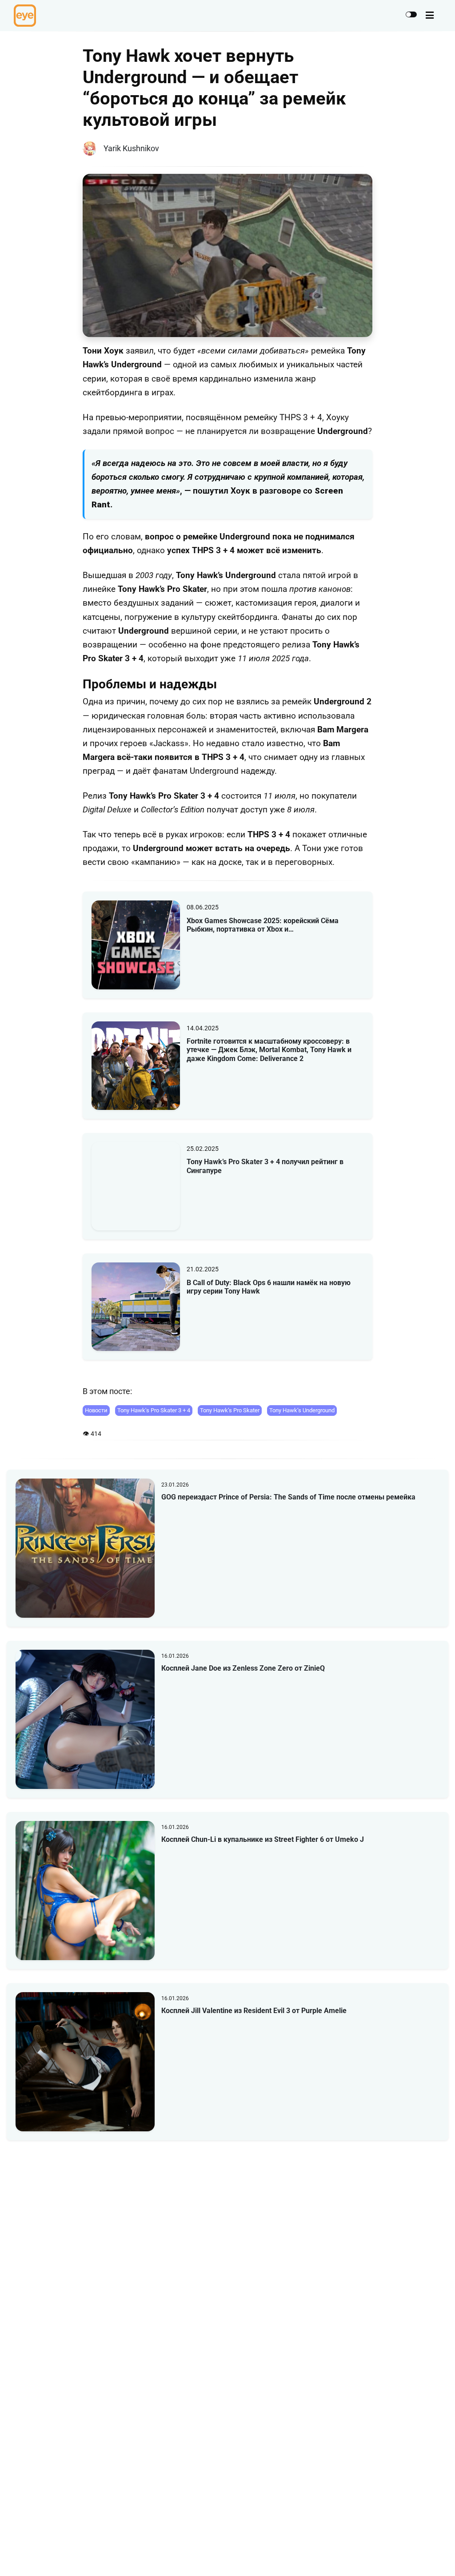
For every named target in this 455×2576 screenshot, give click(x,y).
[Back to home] (423, 2556)
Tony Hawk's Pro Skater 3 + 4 (154, 1410)
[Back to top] (441, 2556)
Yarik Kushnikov (131, 148)
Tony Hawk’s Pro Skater (230, 1410)
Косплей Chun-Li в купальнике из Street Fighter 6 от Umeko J (263, 1839)
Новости (96, 1410)
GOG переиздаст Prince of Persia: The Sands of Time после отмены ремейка (288, 1497)
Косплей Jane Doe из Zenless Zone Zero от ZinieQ (243, 1668)
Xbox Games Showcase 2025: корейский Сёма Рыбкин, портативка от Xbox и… (263, 925)
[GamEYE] (25, 16)
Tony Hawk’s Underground (302, 1410)
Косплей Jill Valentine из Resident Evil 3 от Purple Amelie (254, 2011)
